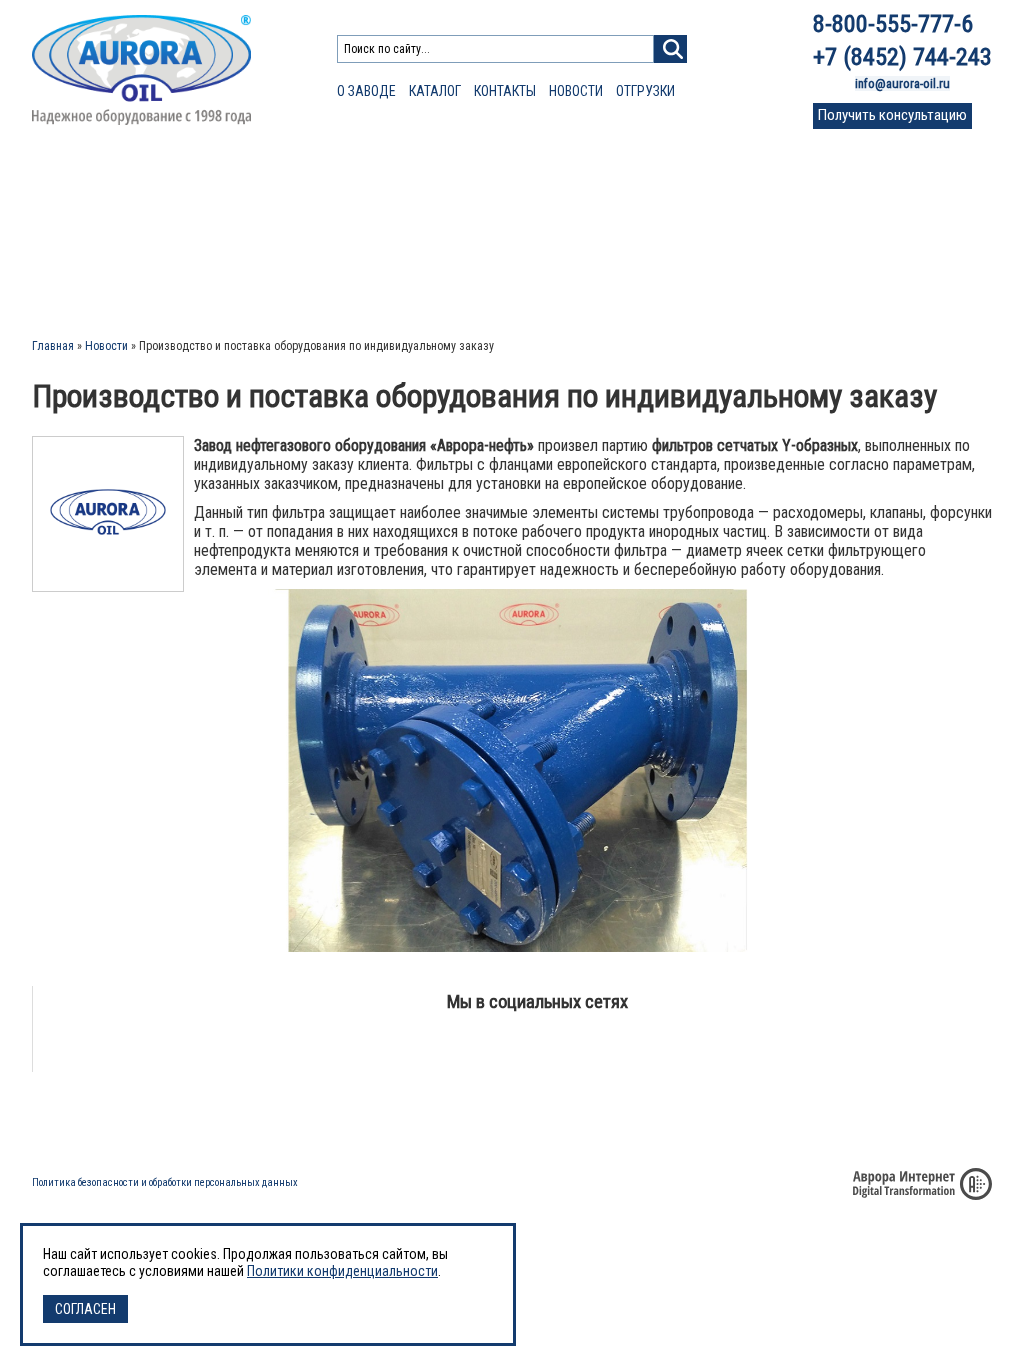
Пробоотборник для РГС (722, 246)
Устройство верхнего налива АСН (533, 246)
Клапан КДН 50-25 (319, 265)
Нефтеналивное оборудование (534, 177)
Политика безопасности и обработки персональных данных (165, 1182)
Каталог (435, 91)
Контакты (505, 91)
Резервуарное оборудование (127, 177)
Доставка (664, 1120)
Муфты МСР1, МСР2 (324, 285)
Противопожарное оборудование (142, 201)
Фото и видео (862, 270)
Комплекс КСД (693, 285)
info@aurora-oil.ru (902, 83)
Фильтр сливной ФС (327, 226)
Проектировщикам (876, 197)
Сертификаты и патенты (800, 1120)
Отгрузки (645, 91)
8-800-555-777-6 (893, 24)
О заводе (366, 91)
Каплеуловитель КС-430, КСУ (517, 285)
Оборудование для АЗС (342, 177)
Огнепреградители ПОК (99, 226)
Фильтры (296, 201)
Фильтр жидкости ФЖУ (337, 246)
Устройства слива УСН (500, 226)
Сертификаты (862, 233)
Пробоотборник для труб (724, 265)
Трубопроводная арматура (523, 201)
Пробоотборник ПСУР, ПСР (730, 226)
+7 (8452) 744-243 (902, 57)
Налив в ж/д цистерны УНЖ (513, 265)
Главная (53, 346)
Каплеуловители (704, 177)
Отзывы (847, 252)
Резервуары (689, 201)
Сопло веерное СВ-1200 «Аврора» (132, 285)
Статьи (844, 215)
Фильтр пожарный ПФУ (101, 246)
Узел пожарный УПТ (91, 265)
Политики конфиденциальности (342, 1271)
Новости (576, 91)
